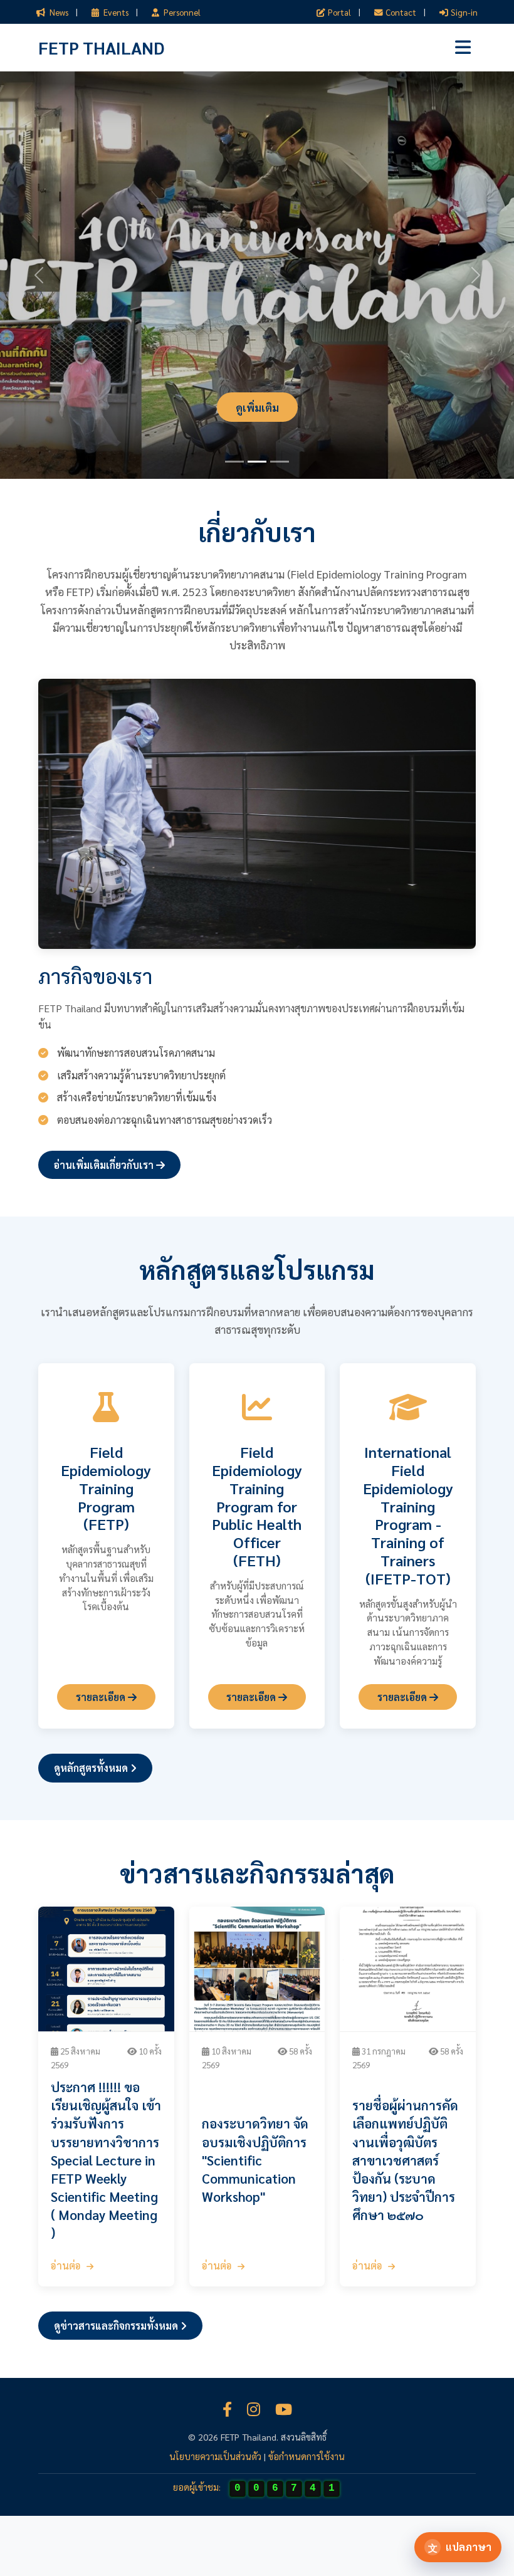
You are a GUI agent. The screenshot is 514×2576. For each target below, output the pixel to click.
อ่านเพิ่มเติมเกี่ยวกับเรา (105, 1165)
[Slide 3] (280, 462)
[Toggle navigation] (463, 47)
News (58, 12)
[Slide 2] (257, 462)
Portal (339, 12)
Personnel (181, 12)
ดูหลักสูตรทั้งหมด (92, 1768)
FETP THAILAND (101, 47)
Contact (401, 12)
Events (115, 12)
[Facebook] (227, 2409)
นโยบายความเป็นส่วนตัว (215, 2456)
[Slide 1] (234, 462)
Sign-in (464, 12)
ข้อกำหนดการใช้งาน (307, 2456)
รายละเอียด (102, 1697)
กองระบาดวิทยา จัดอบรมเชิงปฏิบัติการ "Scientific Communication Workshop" (255, 2160)
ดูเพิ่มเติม (257, 407)
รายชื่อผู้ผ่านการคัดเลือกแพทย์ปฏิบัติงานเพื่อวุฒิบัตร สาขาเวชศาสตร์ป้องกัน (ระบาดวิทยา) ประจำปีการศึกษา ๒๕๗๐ (405, 2160)
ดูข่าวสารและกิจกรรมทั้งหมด (117, 2326)
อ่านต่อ (67, 2265)
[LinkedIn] (254, 2409)
